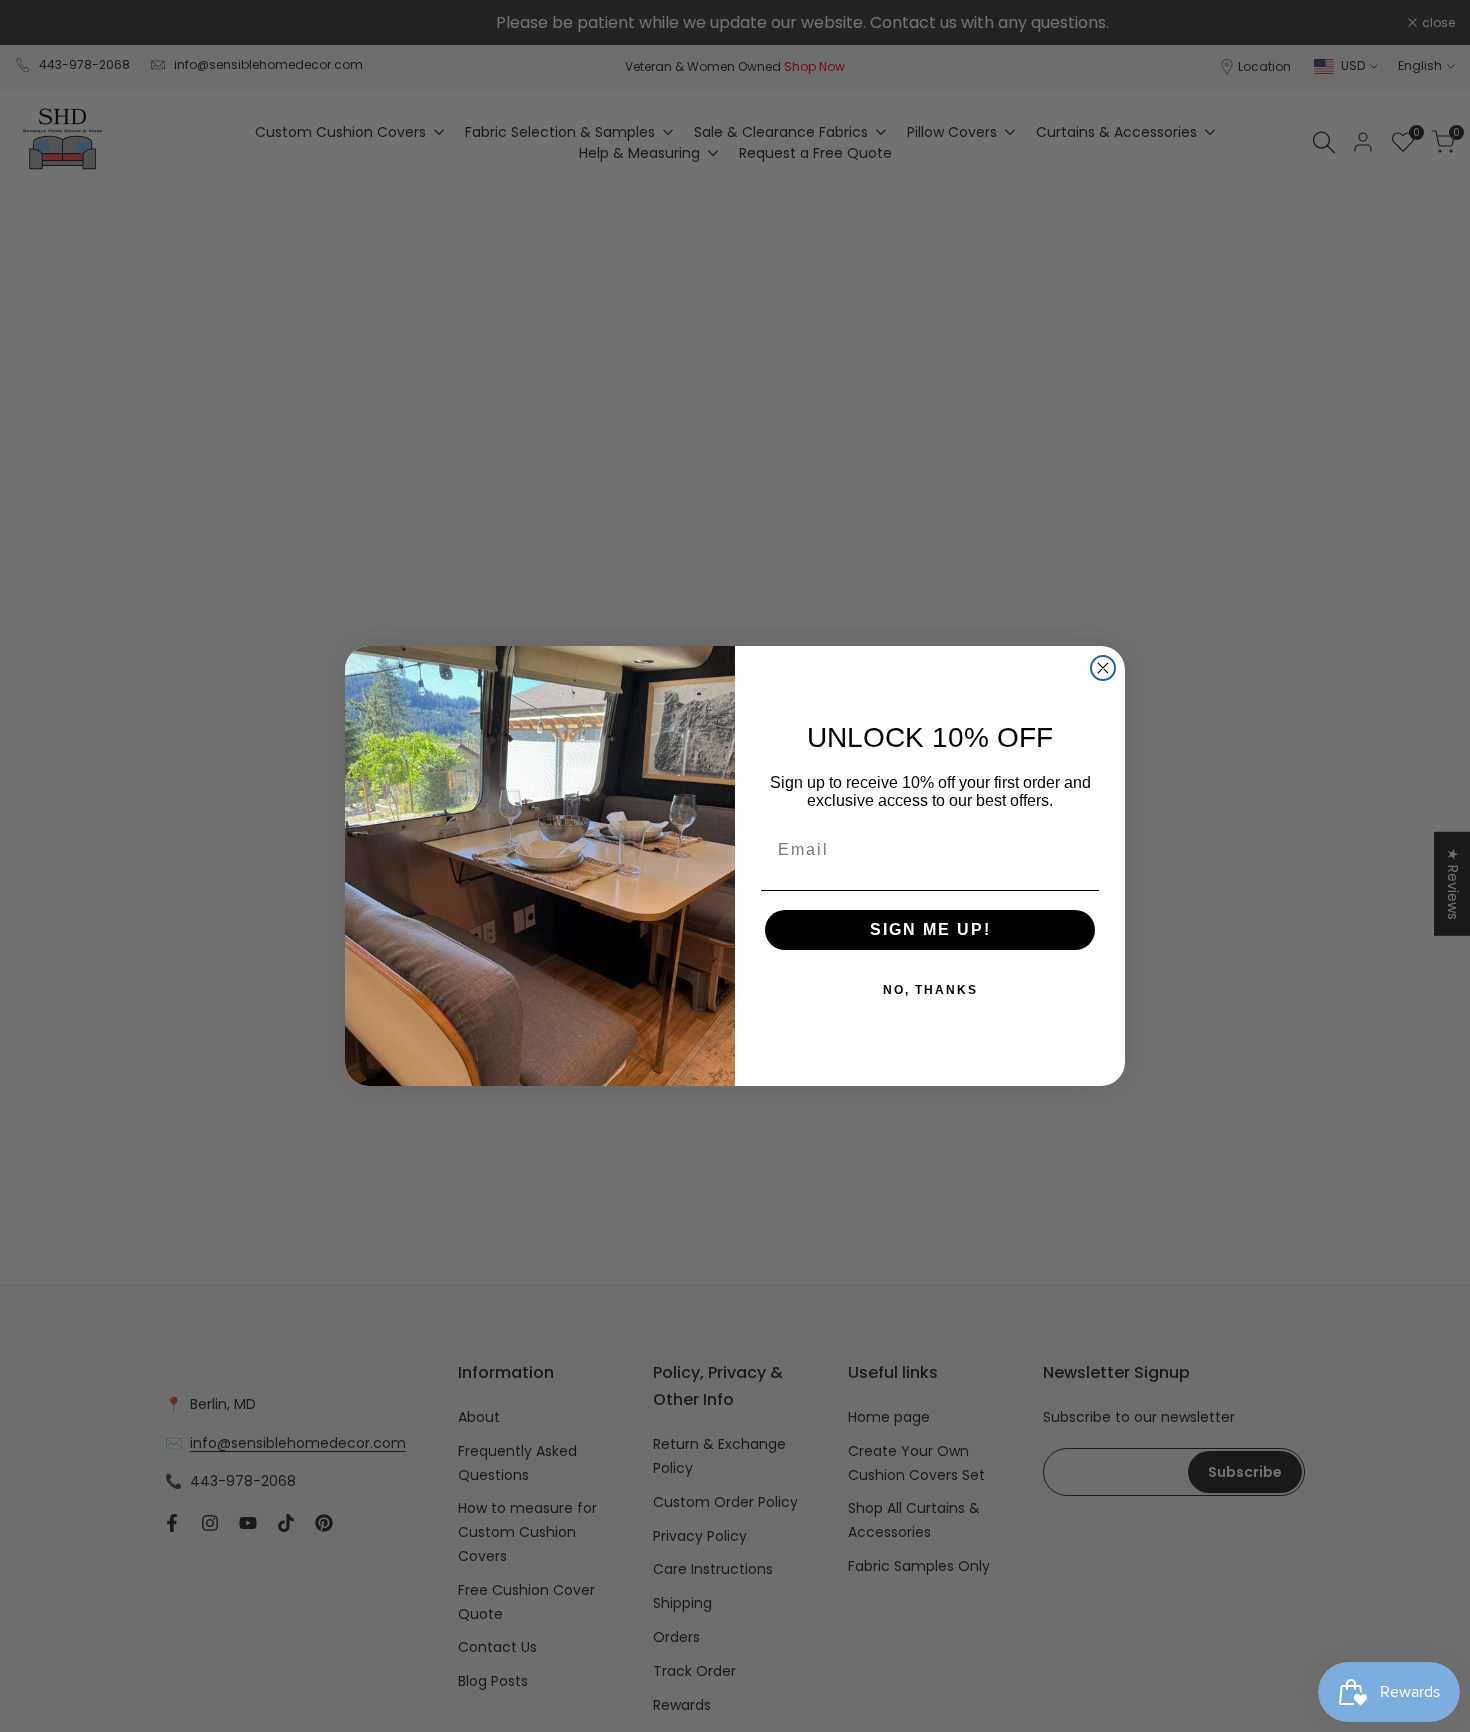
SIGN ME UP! (930, 929)
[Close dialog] (1103, 668)
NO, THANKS (930, 990)
